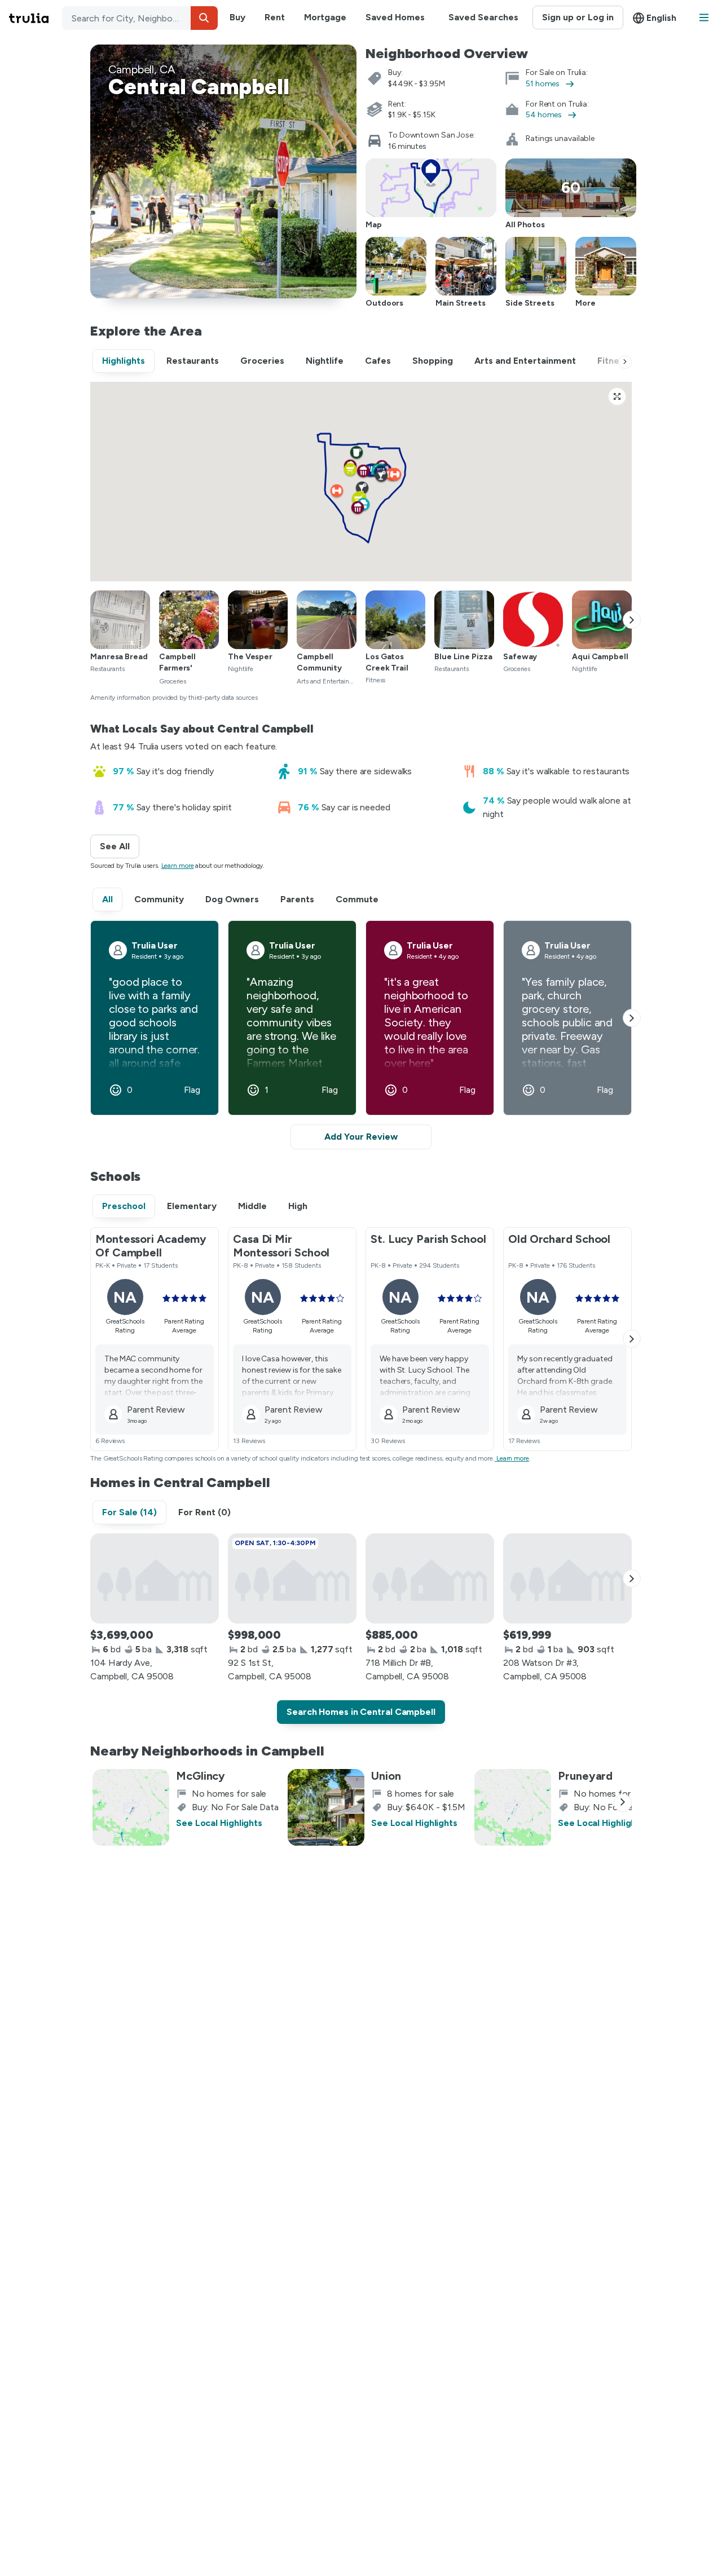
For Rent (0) (204, 1512)
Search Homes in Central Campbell (361, 1712)
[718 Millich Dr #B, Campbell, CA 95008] (430, 1578)
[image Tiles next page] (632, 620)
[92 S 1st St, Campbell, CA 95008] (292, 1578)
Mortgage (325, 17)
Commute (357, 899)
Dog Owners (232, 899)
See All (120, 846)
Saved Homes (395, 17)
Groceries (262, 361)
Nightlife (325, 361)
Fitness (613, 361)
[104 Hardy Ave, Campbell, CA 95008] (155, 1578)
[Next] (625, 362)
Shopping (433, 361)
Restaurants (193, 361)
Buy (237, 17)
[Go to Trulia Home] (36, 18)
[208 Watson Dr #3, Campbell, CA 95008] (567, 1578)
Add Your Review (361, 1137)
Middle (252, 1206)
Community (159, 899)
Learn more (178, 866)
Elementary (192, 1206)
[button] (204, 18)
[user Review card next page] (632, 1018)
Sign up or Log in (578, 17)
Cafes (378, 361)
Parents (297, 899)
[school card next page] (632, 1339)
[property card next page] (632, 1578)
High (298, 1206)
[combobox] (140, 18)
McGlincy (201, 1776)
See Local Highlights (219, 1823)
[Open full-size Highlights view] (617, 396)
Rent (275, 17)
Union (386, 1776)
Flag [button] (192, 1090)
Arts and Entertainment (525, 361)
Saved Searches (483, 17)
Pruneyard (585, 1776)
